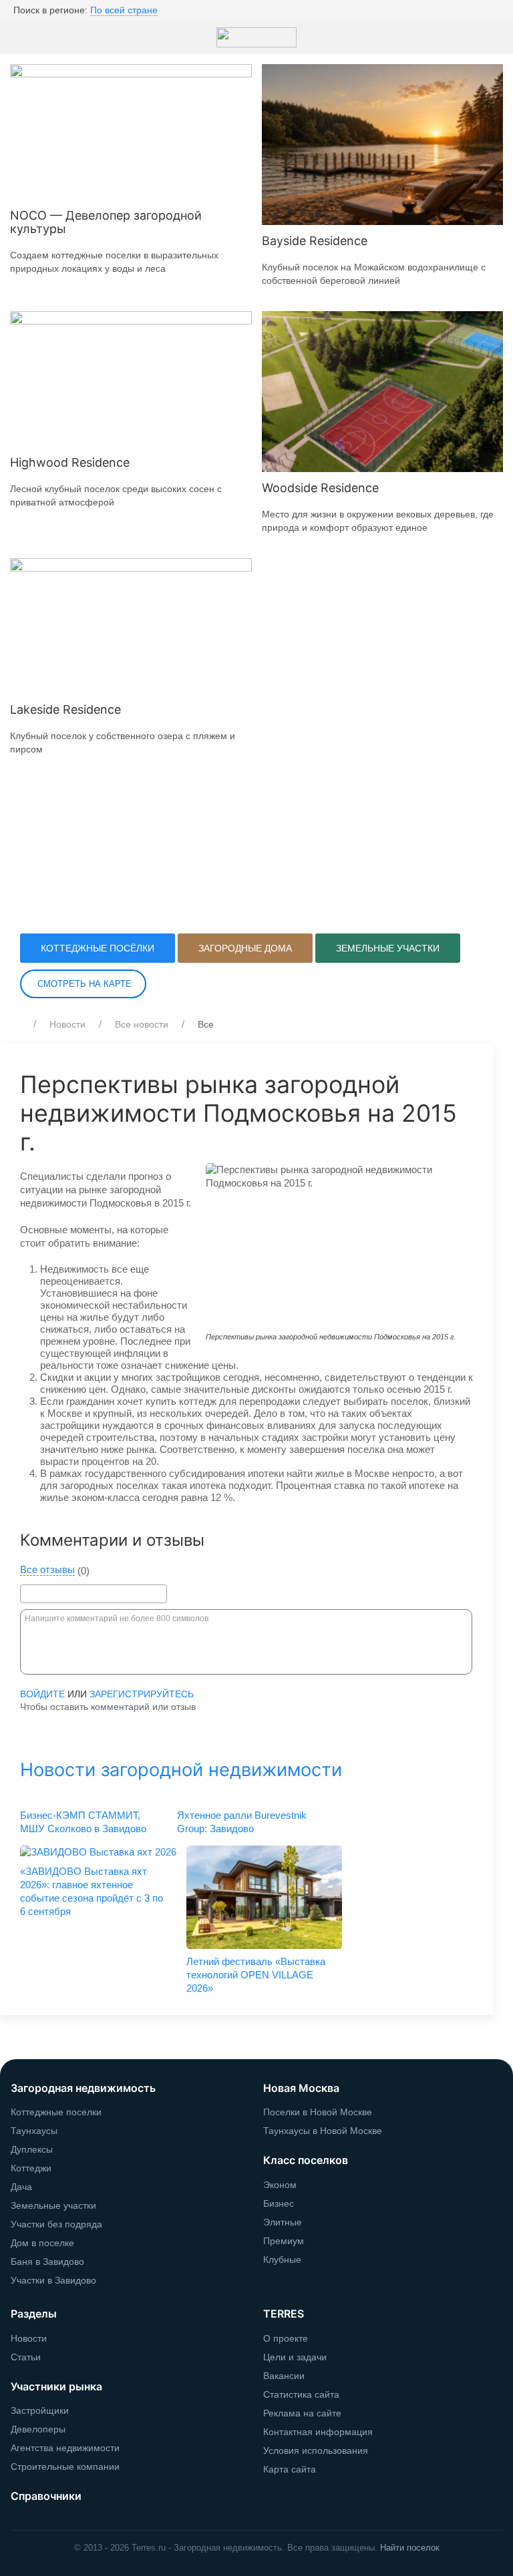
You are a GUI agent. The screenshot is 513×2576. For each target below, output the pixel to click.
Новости (67, 1024)
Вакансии (284, 2376)
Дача (21, 2187)
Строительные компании (65, 2466)
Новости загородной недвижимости (181, 1770)
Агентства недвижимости (65, 2448)
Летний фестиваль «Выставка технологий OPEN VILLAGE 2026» (256, 1975)
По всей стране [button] (124, 10)
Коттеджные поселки (56, 2112)
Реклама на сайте (302, 2413)
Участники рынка (56, 2386)
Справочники (46, 2496)
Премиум (284, 2241)
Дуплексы (32, 2149)
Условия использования (316, 2450)
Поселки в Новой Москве (318, 2112)
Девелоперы (38, 2429)
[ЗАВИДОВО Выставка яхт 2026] (98, 1852)
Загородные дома (245, 948)
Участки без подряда (56, 2224)
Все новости (142, 1024)
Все (206, 1024)
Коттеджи (31, 2168)
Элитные (283, 2222)
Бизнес (279, 2203)
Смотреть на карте (83, 984)
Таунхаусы (34, 2131)
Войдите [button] (42, 1694)
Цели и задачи (295, 2357)
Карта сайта (290, 2469)
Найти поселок (410, 2548)
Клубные (282, 2260)
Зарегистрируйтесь (142, 1694)
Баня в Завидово (47, 2262)
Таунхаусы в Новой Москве (323, 2131)
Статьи (26, 2357)
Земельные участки (388, 948)
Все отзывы (47, 1570)
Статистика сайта (301, 2394)
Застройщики (40, 2410)
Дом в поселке (42, 2243)
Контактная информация (318, 2432)
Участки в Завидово (53, 2280)
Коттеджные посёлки (98, 948)
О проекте (286, 2338)
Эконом (280, 2185)
